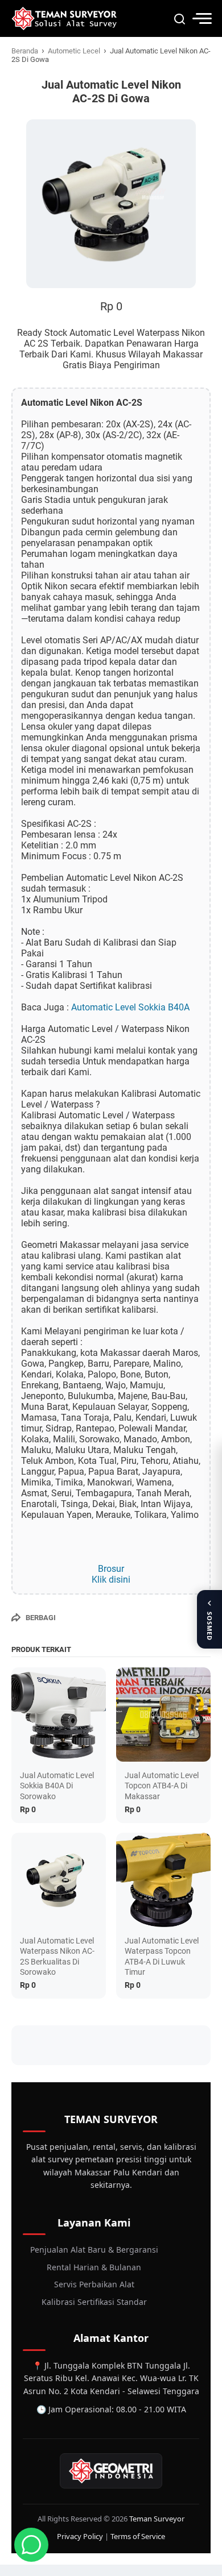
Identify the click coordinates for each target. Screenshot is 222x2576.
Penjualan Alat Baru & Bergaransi (94, 2250)
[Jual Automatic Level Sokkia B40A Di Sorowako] (59, 1714)
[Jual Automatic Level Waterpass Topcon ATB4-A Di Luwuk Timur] (163, 1880)
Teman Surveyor (157, 2519)
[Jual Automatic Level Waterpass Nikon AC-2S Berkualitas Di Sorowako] (59, 1880)
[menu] (202, 18)
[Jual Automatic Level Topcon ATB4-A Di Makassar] (163, 1714)
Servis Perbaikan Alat (94, 2284)
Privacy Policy (80, 2536)
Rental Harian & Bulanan (94, 2267)
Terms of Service (138, 2536)
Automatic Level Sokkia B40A (130, 1007)
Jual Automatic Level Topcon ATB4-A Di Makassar (162, 1786)
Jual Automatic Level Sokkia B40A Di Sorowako (57, 1786)
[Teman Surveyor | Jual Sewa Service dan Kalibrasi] (64, 18)
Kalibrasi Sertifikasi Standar (94, 2302)
